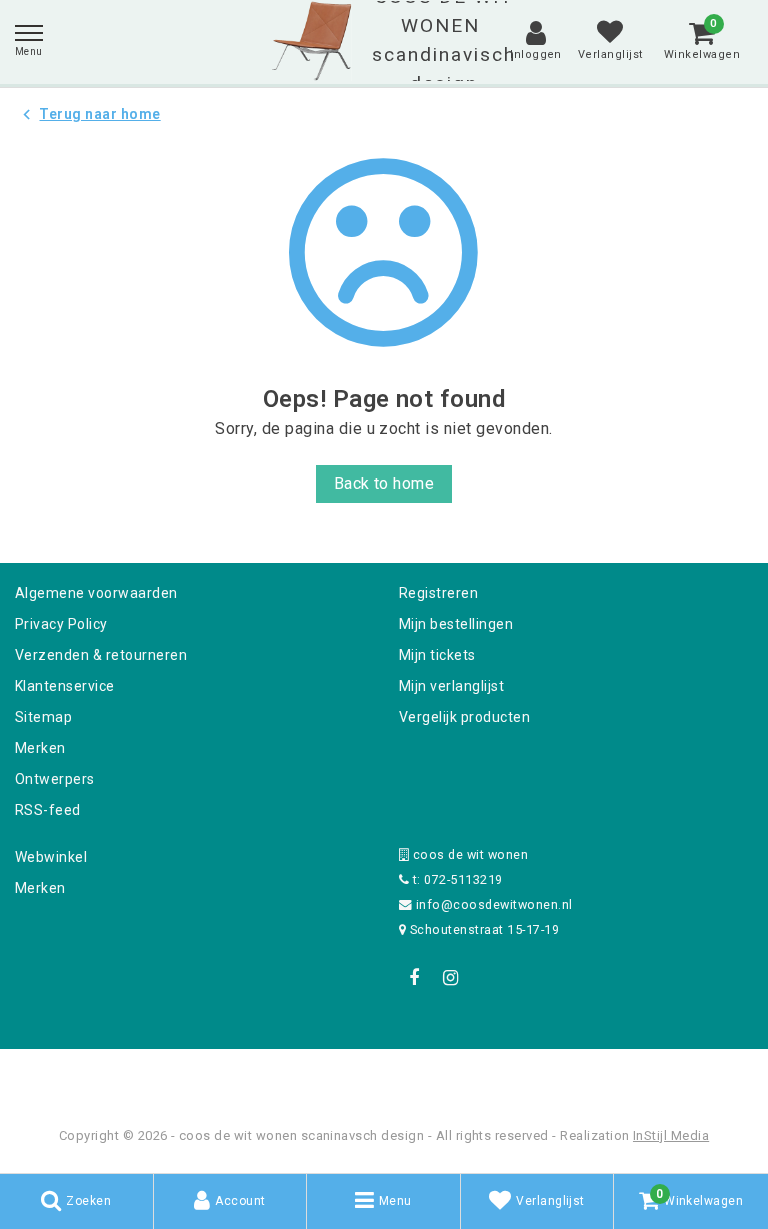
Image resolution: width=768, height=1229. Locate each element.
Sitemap (43, 717)
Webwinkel (51, 857)
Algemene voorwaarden (96, 593)
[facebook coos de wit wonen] (414, 978)
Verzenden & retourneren (101, 655)
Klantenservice (65, 686)
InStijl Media (671, 1135)
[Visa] (450, 1075)
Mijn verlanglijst (451, 686)
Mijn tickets (437, 655)
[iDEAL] (322, 1075)
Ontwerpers (55, 779)
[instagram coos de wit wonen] (450, 978)
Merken (40, 748)
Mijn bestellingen (456, 624)
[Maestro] (513, 1075)
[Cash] (257, 1075)
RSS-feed (48, 810)
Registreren (438, 593)
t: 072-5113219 (455, 879)
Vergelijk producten (464, 717)
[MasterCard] (386, 1075)
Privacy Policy (61, 624)
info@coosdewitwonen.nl (494, 904)
